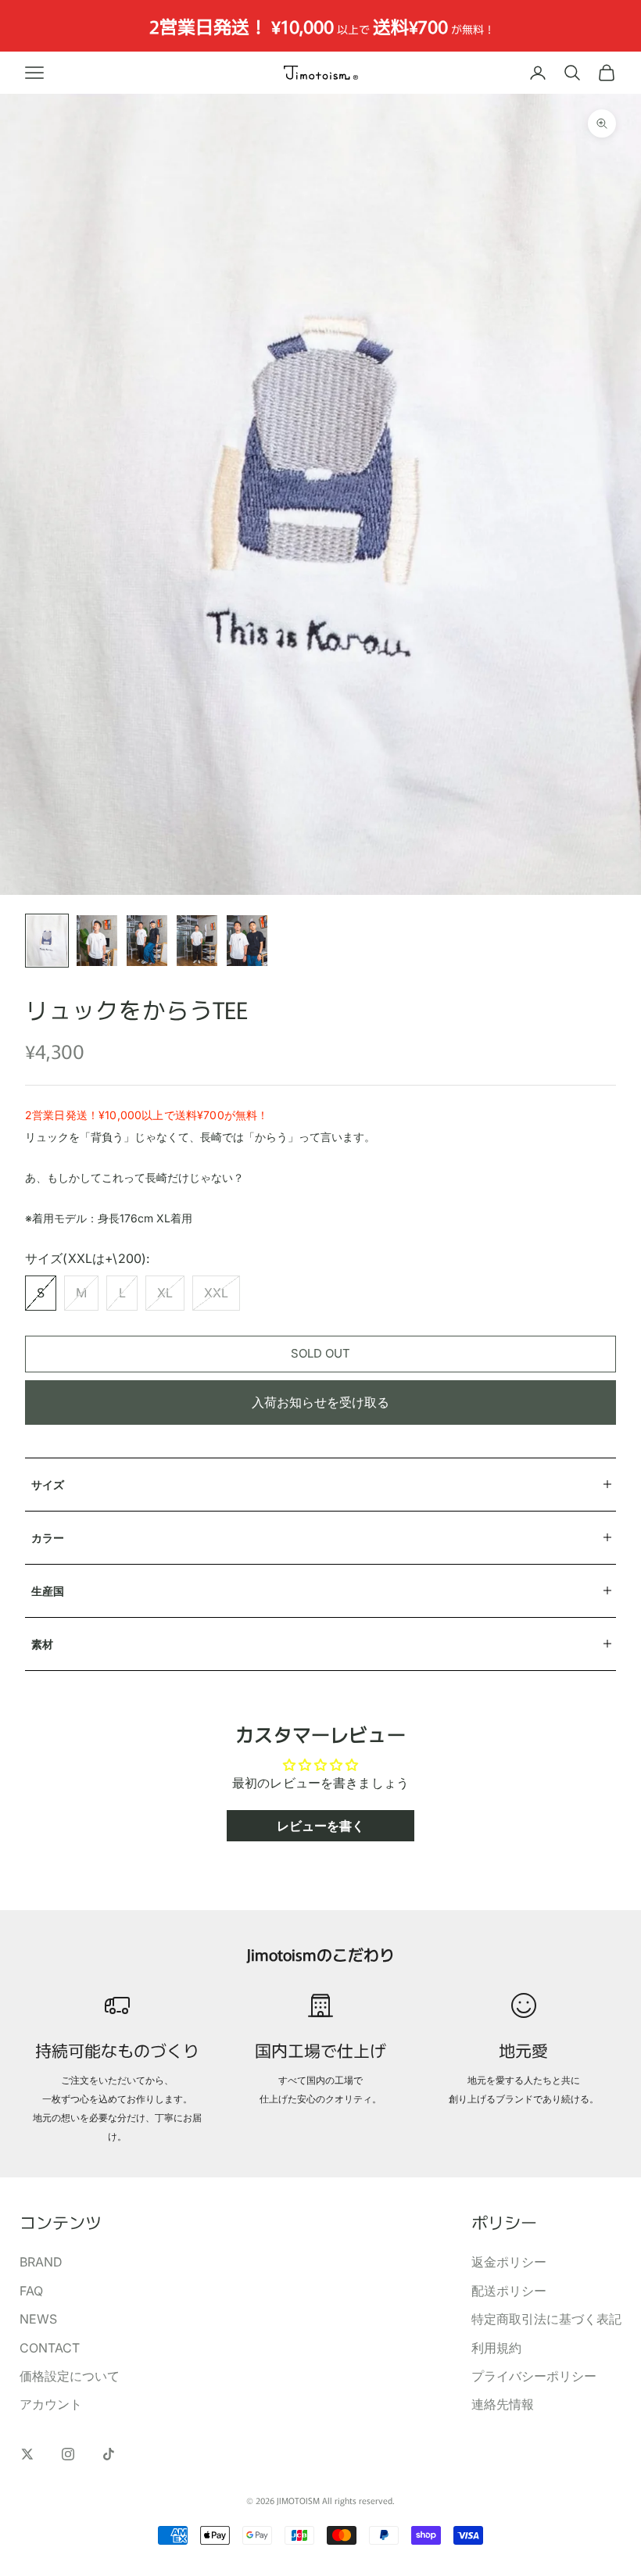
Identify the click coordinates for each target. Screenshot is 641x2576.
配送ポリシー (509, 2291)
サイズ (48, 1485)
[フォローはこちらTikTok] (109, 2454)
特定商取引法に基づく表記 (546, 2319)
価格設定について (70, 2376)
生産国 (48, 1591)
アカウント (51, 2404)
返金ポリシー (509, 2262)
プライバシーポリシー (534, 2376)
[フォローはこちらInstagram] (68, 2454)
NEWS (38, 2319)
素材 (42, 1644)
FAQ (31, 2291)
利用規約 (496, 2348)
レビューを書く (320, 1826)
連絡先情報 (503, 2404)
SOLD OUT (320, 1353)
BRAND (41, 2262)
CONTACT (50, 2348)
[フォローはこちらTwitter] (27, 2454)
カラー (48, 1538)
